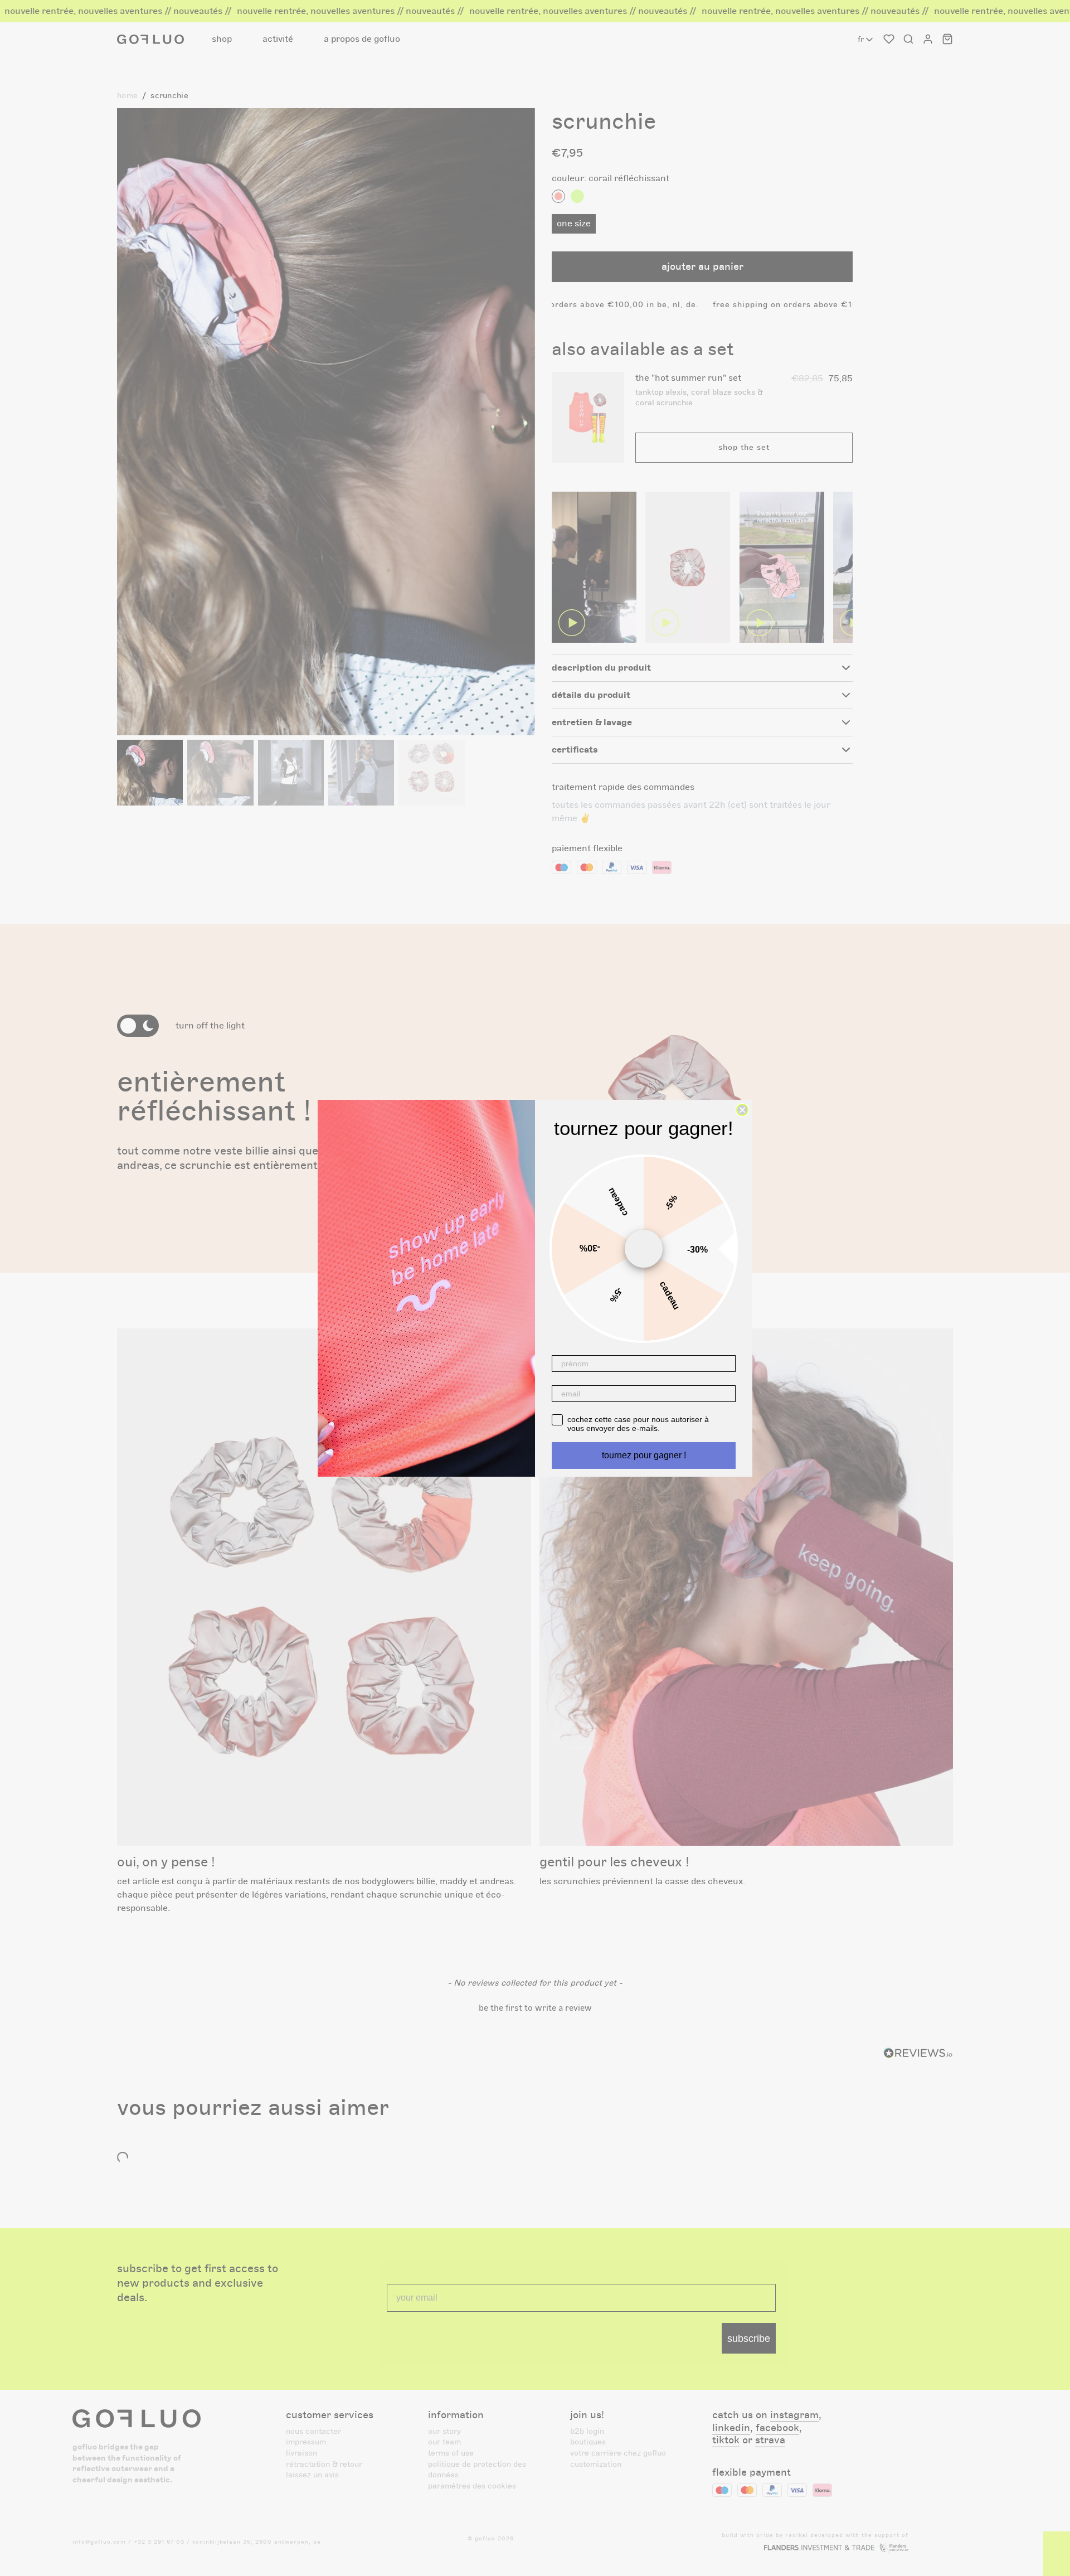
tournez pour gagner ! (644, 1455)
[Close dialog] (742, 1110)
